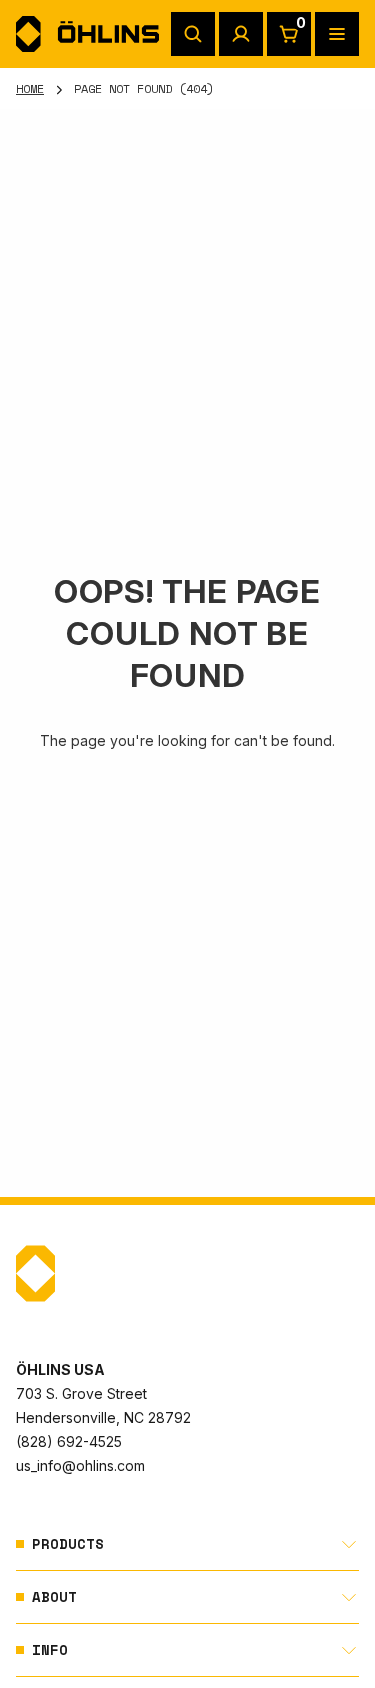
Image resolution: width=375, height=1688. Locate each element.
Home (30, 88)
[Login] (241, 34)
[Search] (193, 34)
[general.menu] (337, 34)
